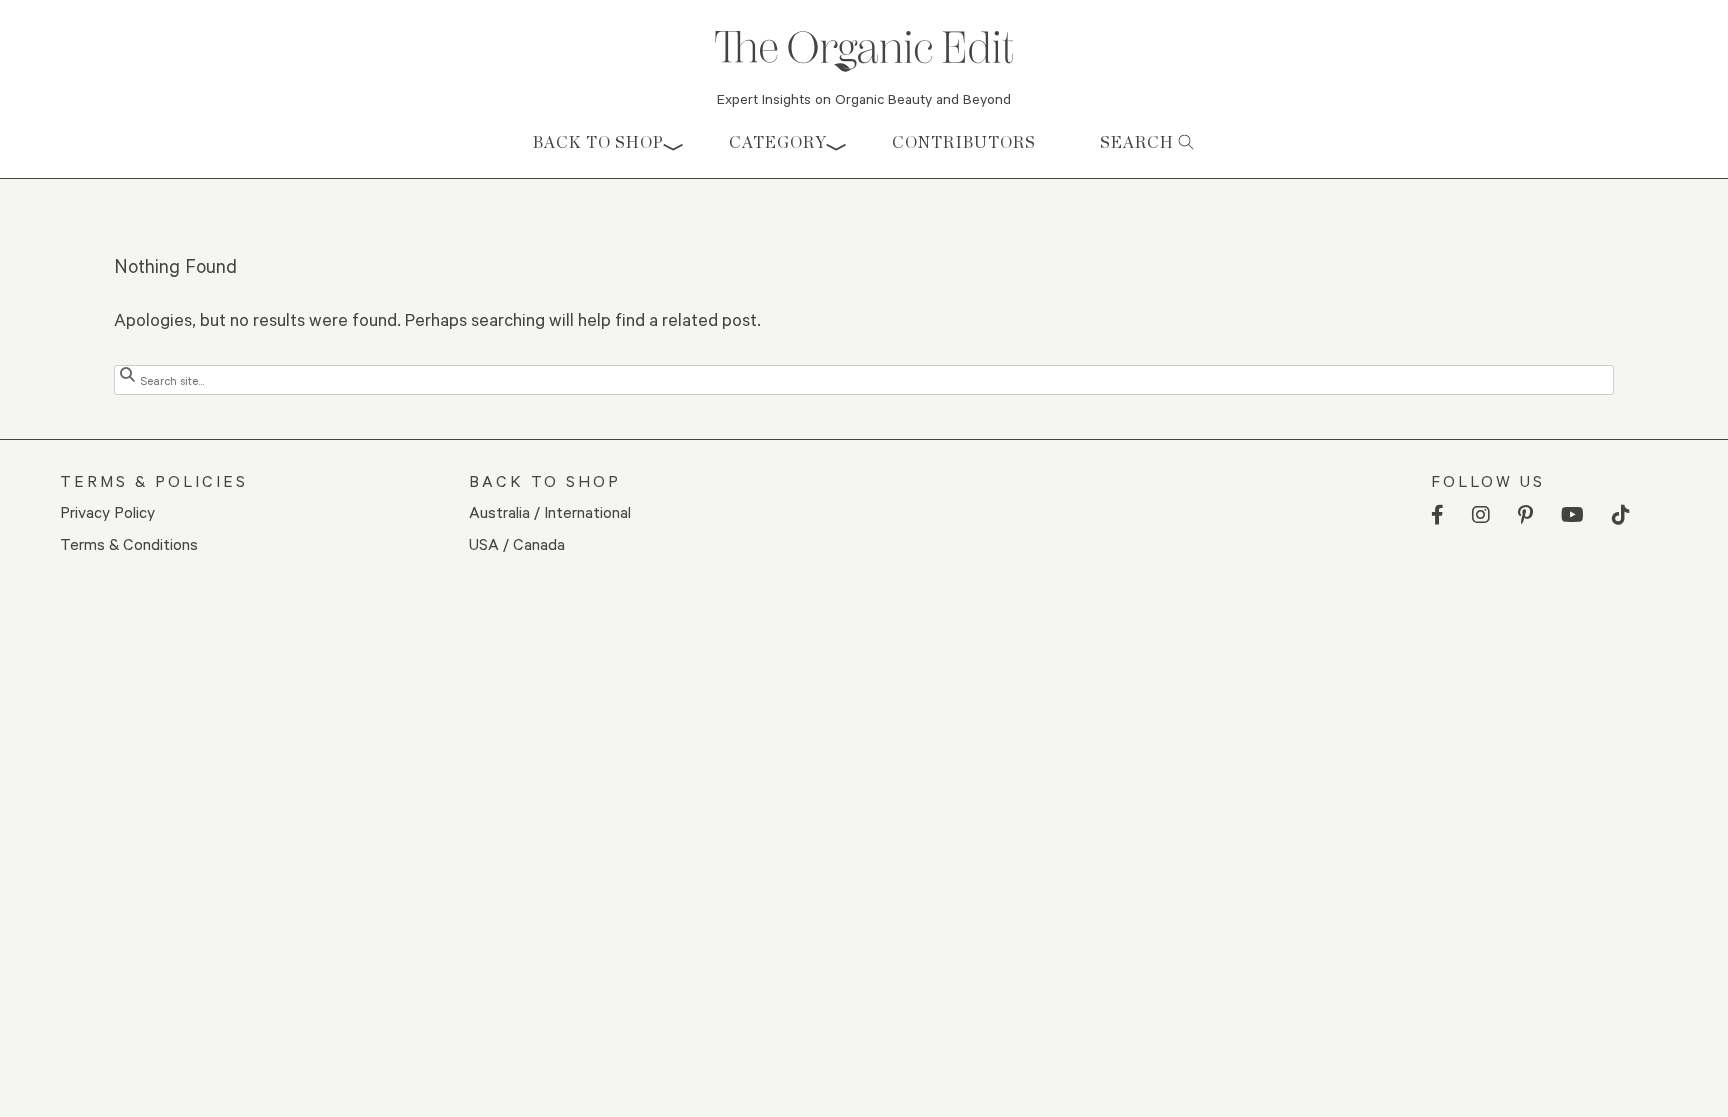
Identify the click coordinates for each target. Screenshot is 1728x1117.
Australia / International (550, 511)
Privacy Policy (107, 511)
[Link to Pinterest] (1525, 515)
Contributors (964, 142)
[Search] (127, 374)
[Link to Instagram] (1481, 515)
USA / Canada (517, 543)
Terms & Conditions (129, 543)
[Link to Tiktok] (1621, 515)
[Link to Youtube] (1572, 515)
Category (778, 142)
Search (1139, 142)
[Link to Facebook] (1437, 515)
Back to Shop (598, 142)
